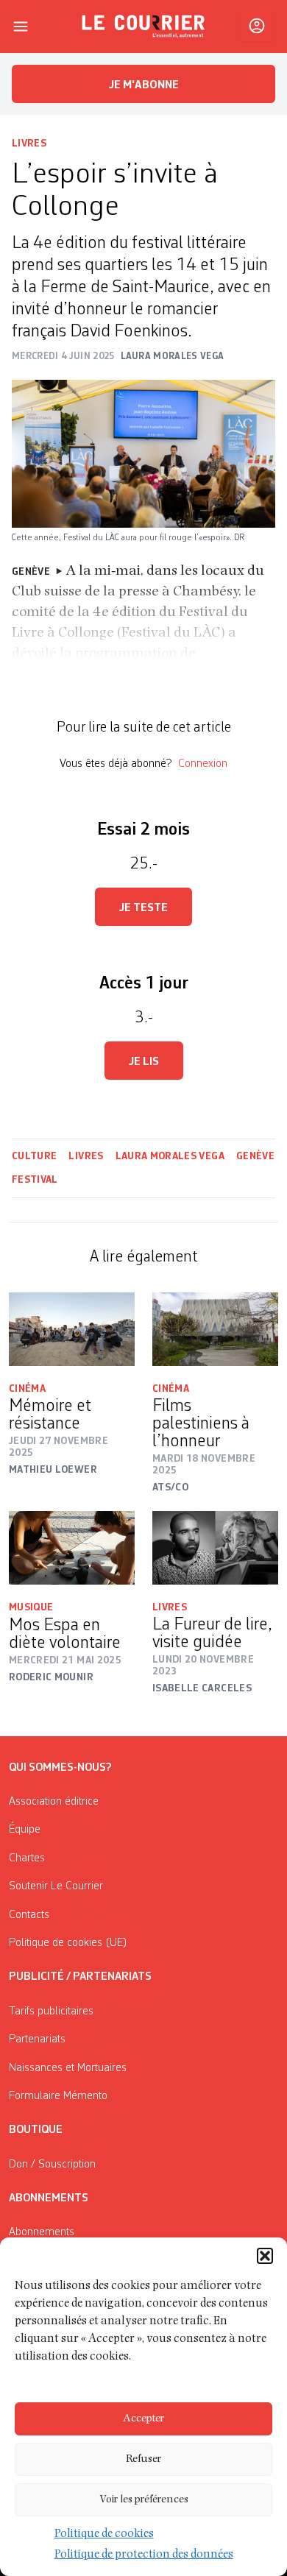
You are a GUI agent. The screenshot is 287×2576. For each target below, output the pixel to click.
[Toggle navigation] (21, 26)
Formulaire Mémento (58, 2096)
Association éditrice (54, 1802)
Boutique (36, 2130)
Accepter (143, 2419)
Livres (29, 144)
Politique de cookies (104, 2535)
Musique (31, 1607)
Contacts (29, 1915)
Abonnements (42, 2232)
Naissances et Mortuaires (68, 2068)
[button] (265, 2256)
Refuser (143, 2459)
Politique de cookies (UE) (68, 1943)
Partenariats (37, 2039)
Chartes (27, 1858)
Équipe (25, 1830)
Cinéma (27, 1389)
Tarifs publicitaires (51, 2011)
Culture (34, 1156)
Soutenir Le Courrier (56, 1886)
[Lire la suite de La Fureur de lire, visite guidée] (215, 1548)
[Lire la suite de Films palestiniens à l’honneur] (215, 1329)
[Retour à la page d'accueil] (143, 26)
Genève (255, 1156)
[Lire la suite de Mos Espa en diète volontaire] (72, 1548)
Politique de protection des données (144, 2555)
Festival (36, 1180)
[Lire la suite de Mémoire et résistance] (72, 1329)
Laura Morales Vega (170, 1156)
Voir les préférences (144, 2500)
